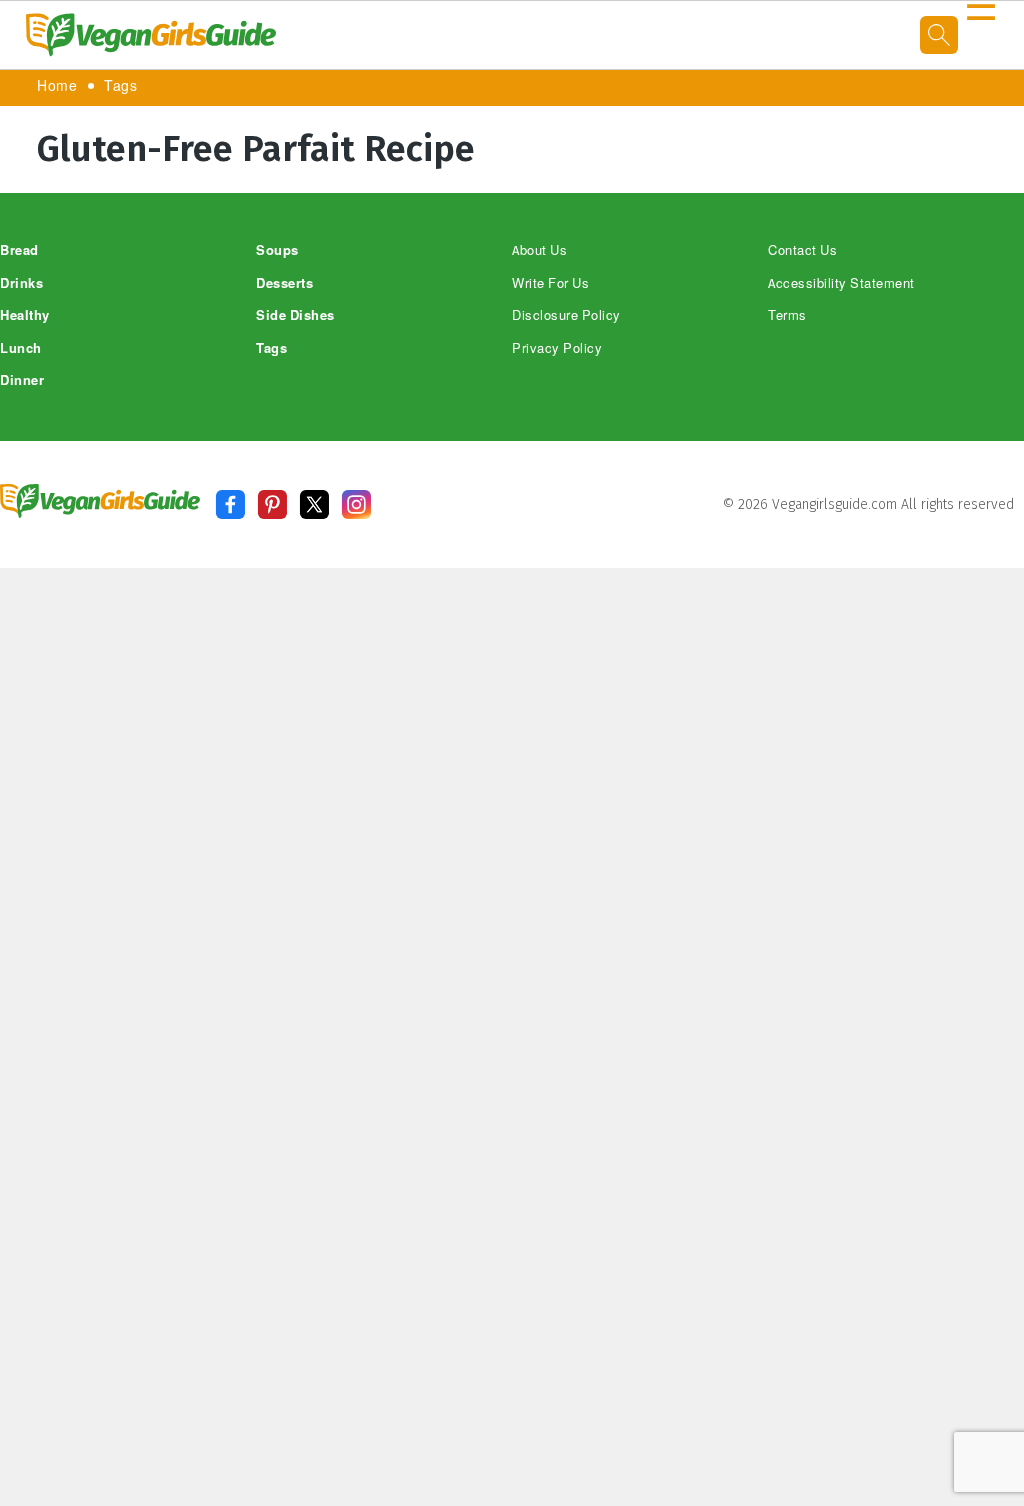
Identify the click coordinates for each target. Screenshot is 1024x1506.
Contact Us (802, 250)
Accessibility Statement (841, 283)
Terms (787, 315)
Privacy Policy (557, 348)
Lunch (21, 348)
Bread (19, 250)
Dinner (22, 380)
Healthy (25, 315)
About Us (539, 250)
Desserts (284, 283)
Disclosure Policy (566, 315)
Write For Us (550, 283)
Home (57, 86)
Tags (120, 86)
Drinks (21, 283)
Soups (277, 250)
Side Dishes (295, 315)
